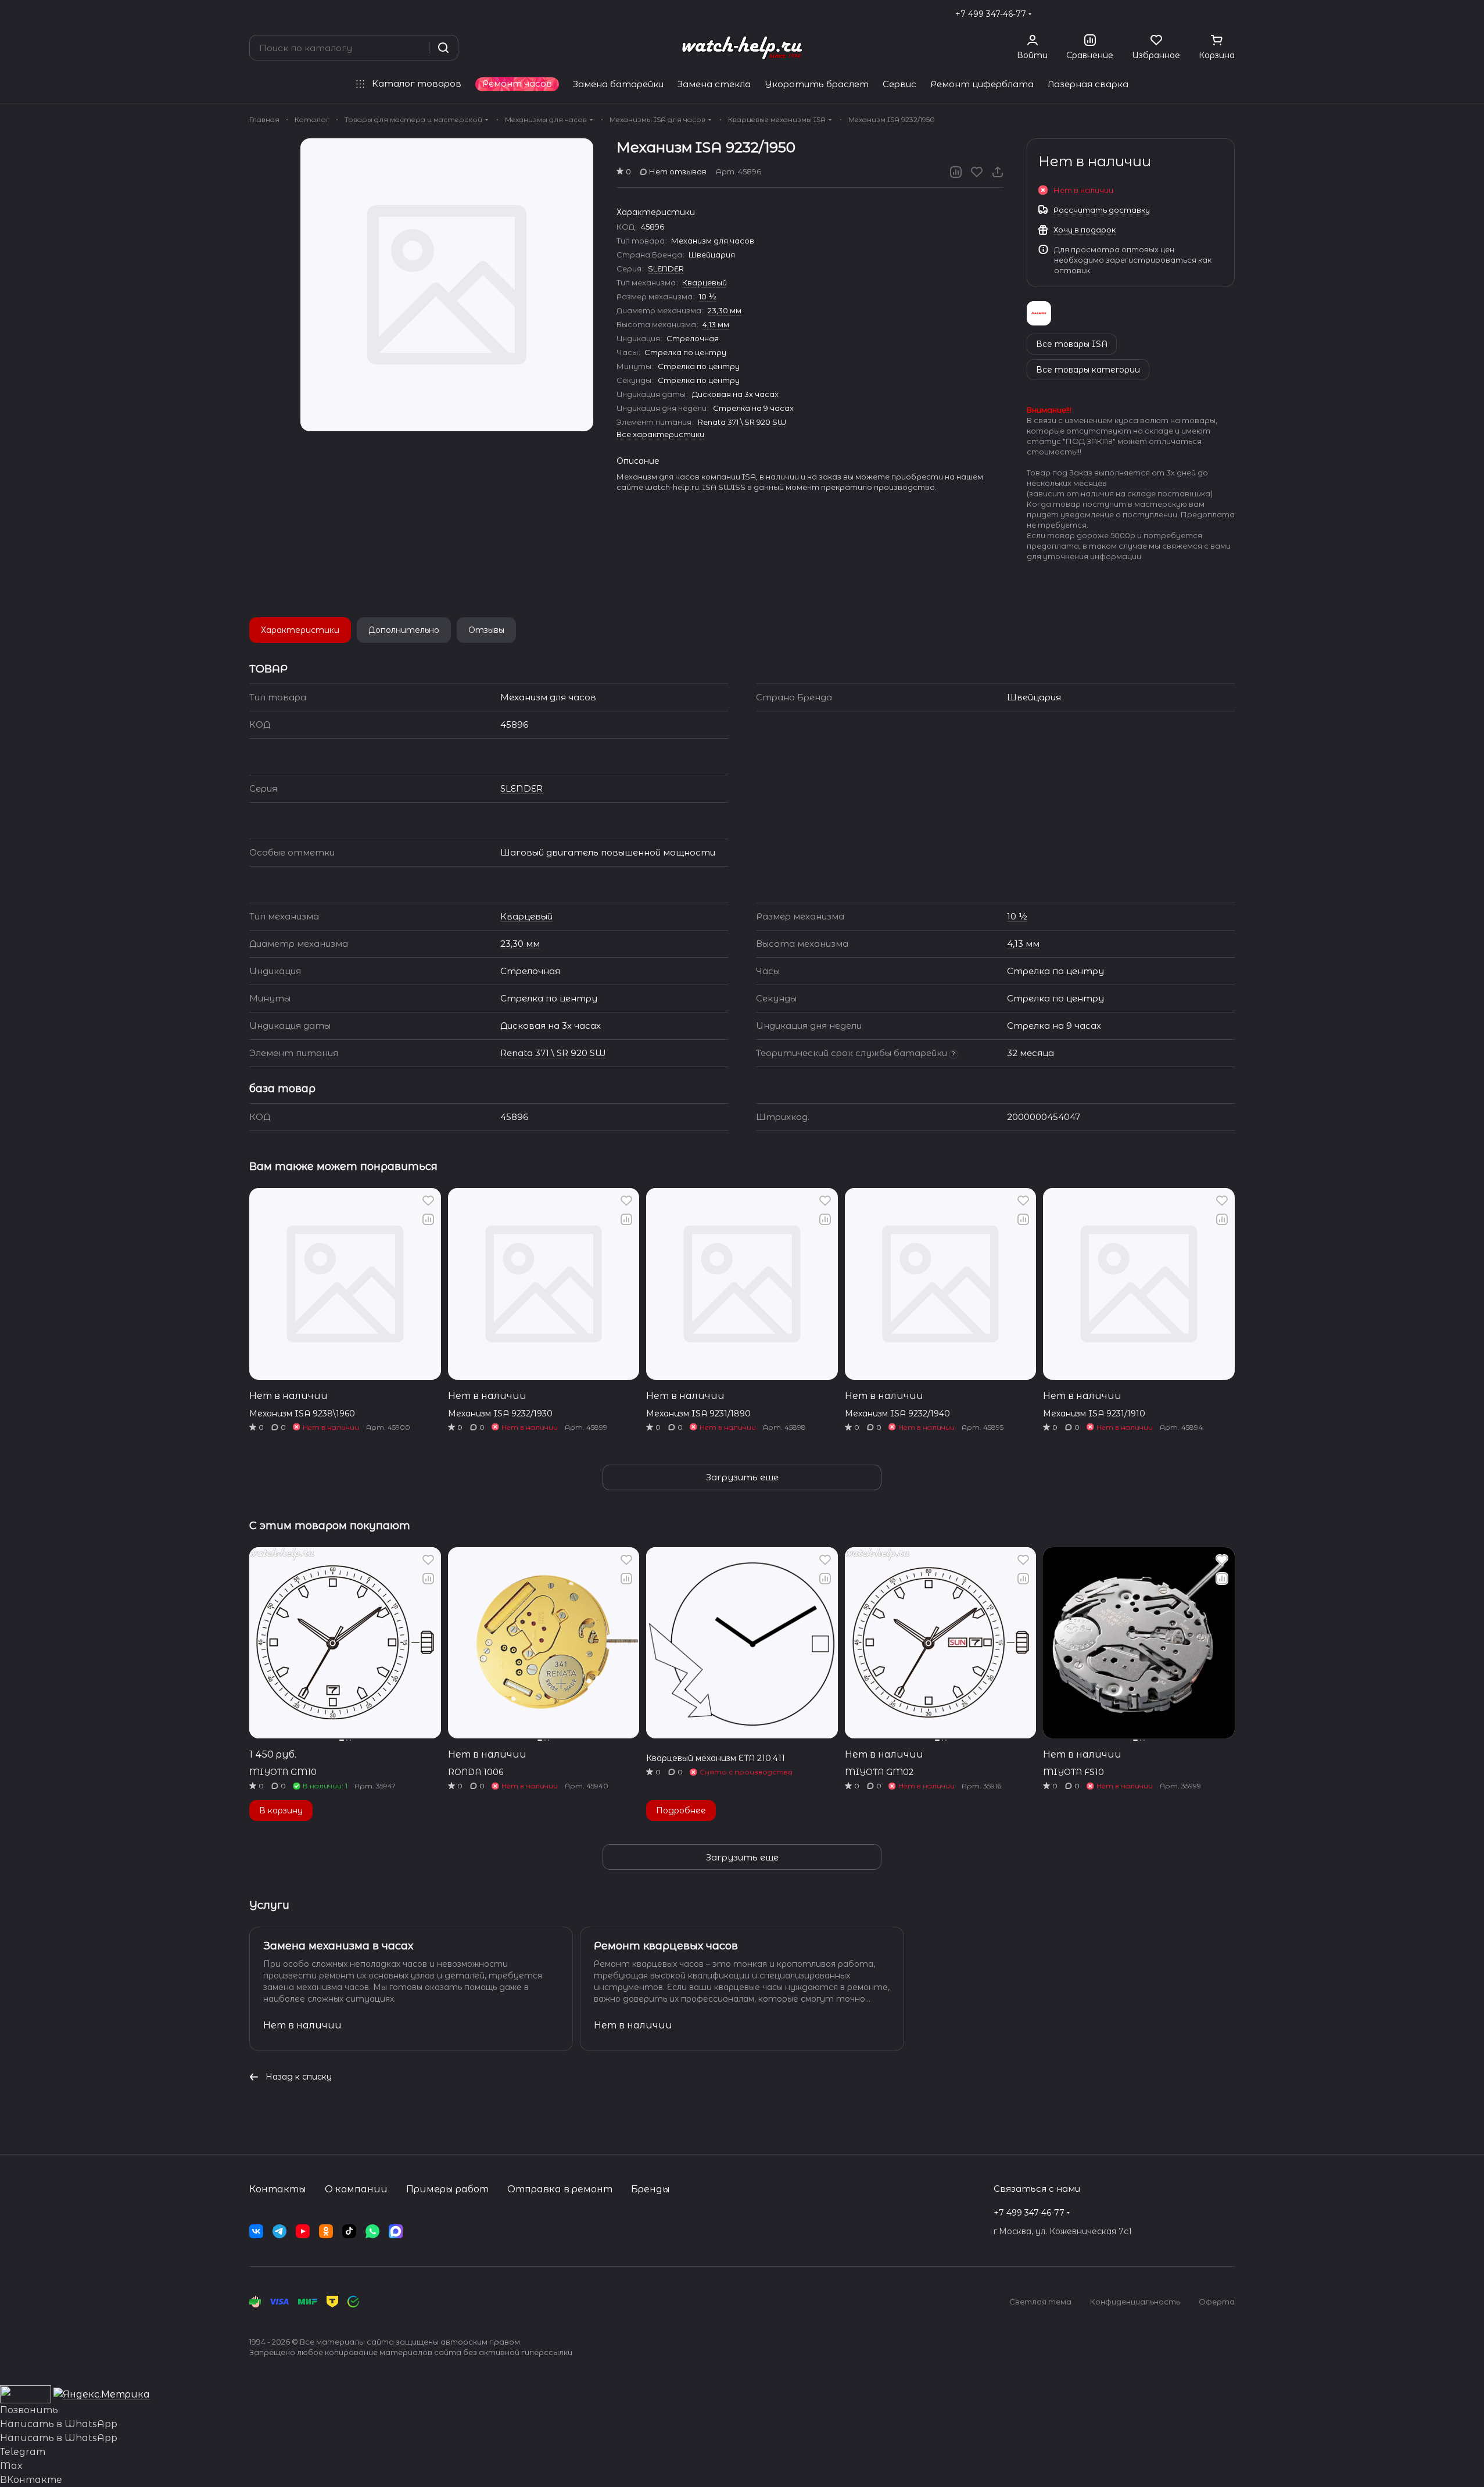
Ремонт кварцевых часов (666, 1946)
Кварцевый (705, 282)
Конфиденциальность (1135, 2302)
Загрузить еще (742, 1477)
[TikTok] (349, 2231)
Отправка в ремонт (560, 2189)
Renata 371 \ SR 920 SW (742, 422)
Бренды (650, 2189)
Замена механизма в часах (338, 1946)
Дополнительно (404, 630)
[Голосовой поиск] (416, 48)
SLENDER (666, 269)
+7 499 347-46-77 (991, 14)
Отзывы (486, 630)
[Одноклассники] (326, 2231)
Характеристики (300, 630)
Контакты (278, 2189)
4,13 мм (716, 324)
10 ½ (708, 296)
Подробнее (681, 1810)
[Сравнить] (956, 172)
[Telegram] (279, 2231)
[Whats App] (372, 2231)
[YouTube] (303, 2231)
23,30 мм (725, 310)
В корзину (281, 1810)
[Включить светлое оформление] (1230, 14)
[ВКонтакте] (256, 2231)
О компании (356, 2189)
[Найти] (443, 48)
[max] (396, 2231)
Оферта (1217, 2302)
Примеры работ (447, 2189)
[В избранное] (977, 172)
